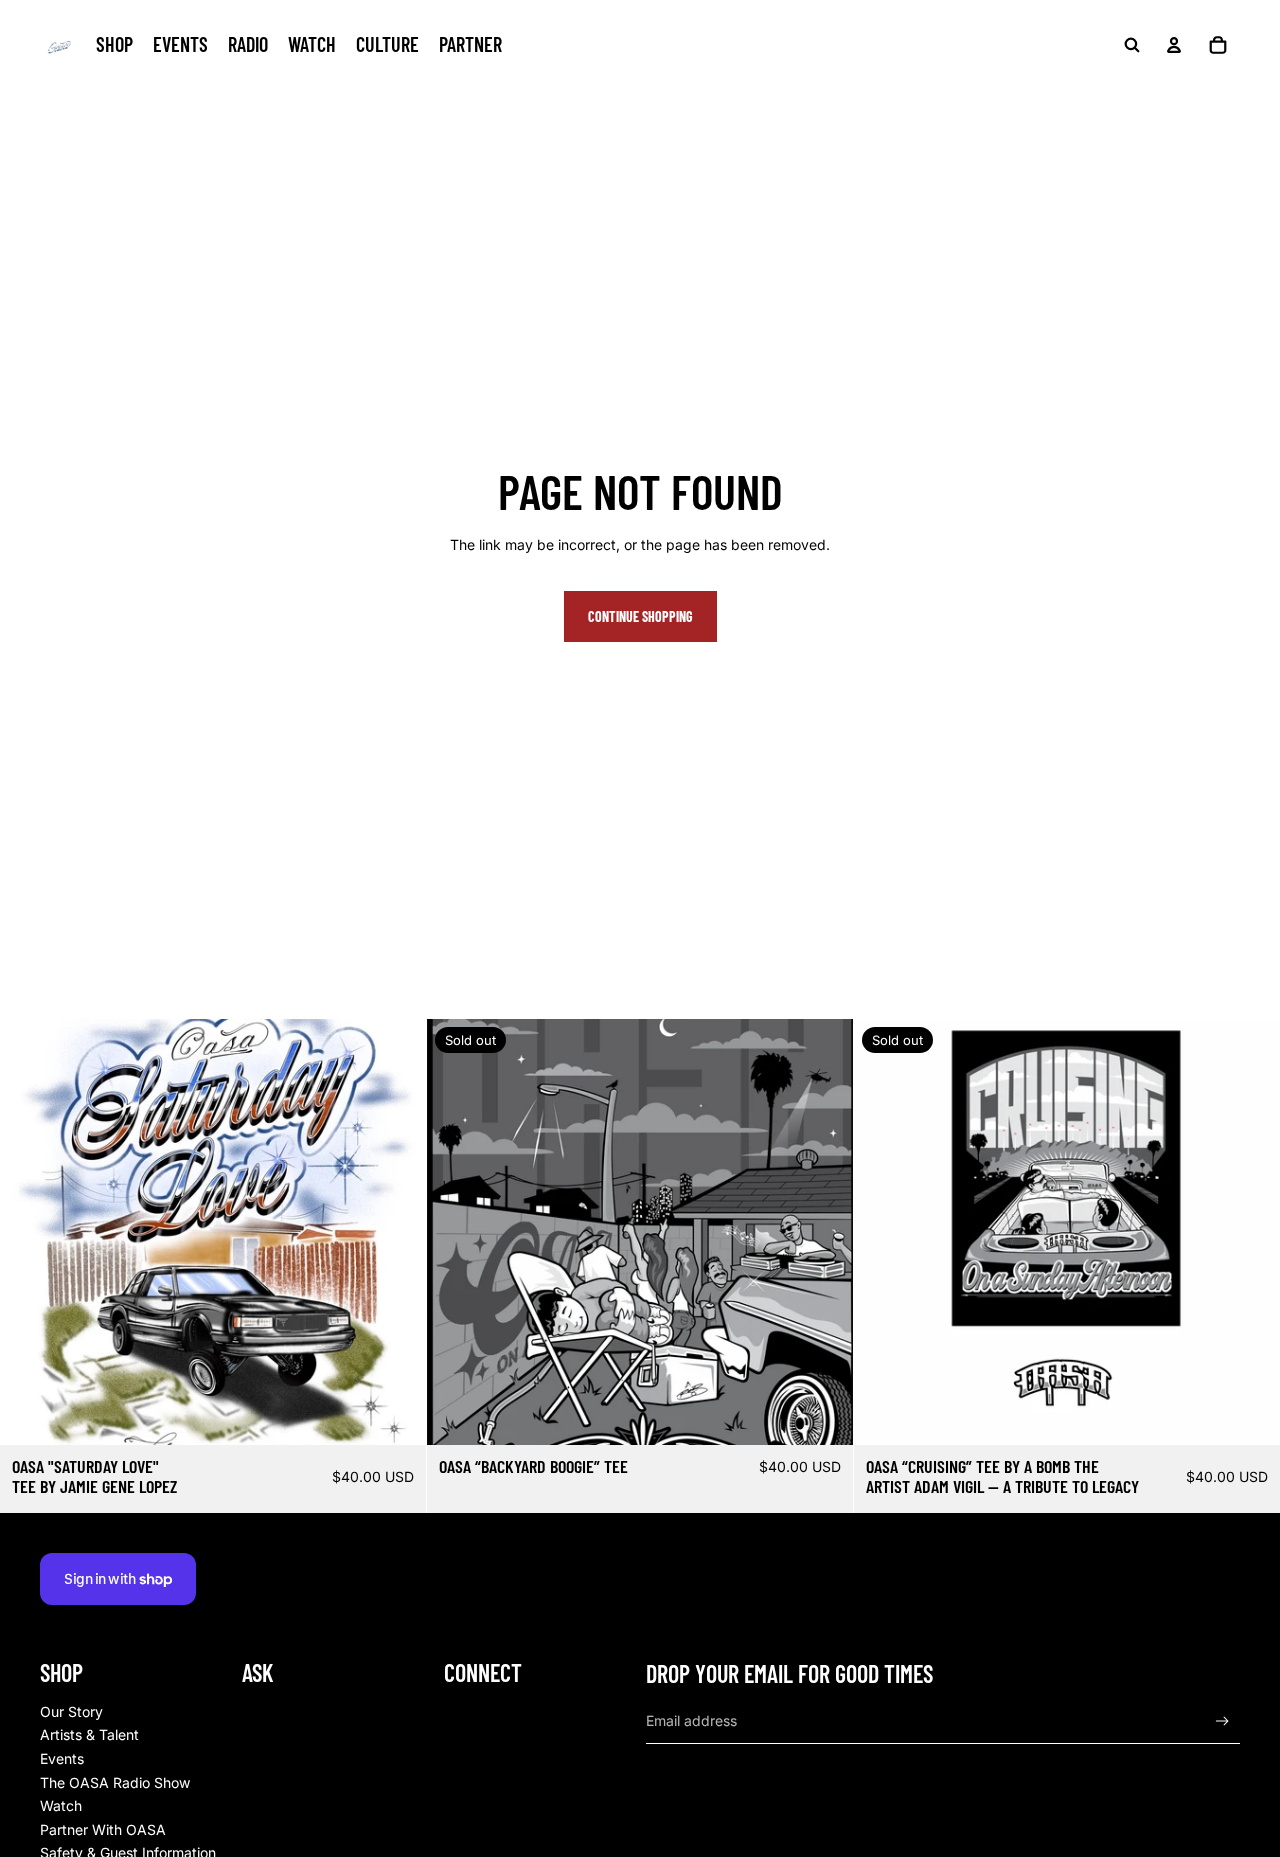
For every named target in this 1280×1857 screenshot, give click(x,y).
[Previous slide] (30, 1232)
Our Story (71, 1711)
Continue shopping (640, 616)
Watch (61, 1805)
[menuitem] (114, 45)
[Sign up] (1222, 1721)
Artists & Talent (89, 1734)
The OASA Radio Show (115, 1782)
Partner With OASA (103, 1829)
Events (62, 1758)
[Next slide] (396, 1232)
